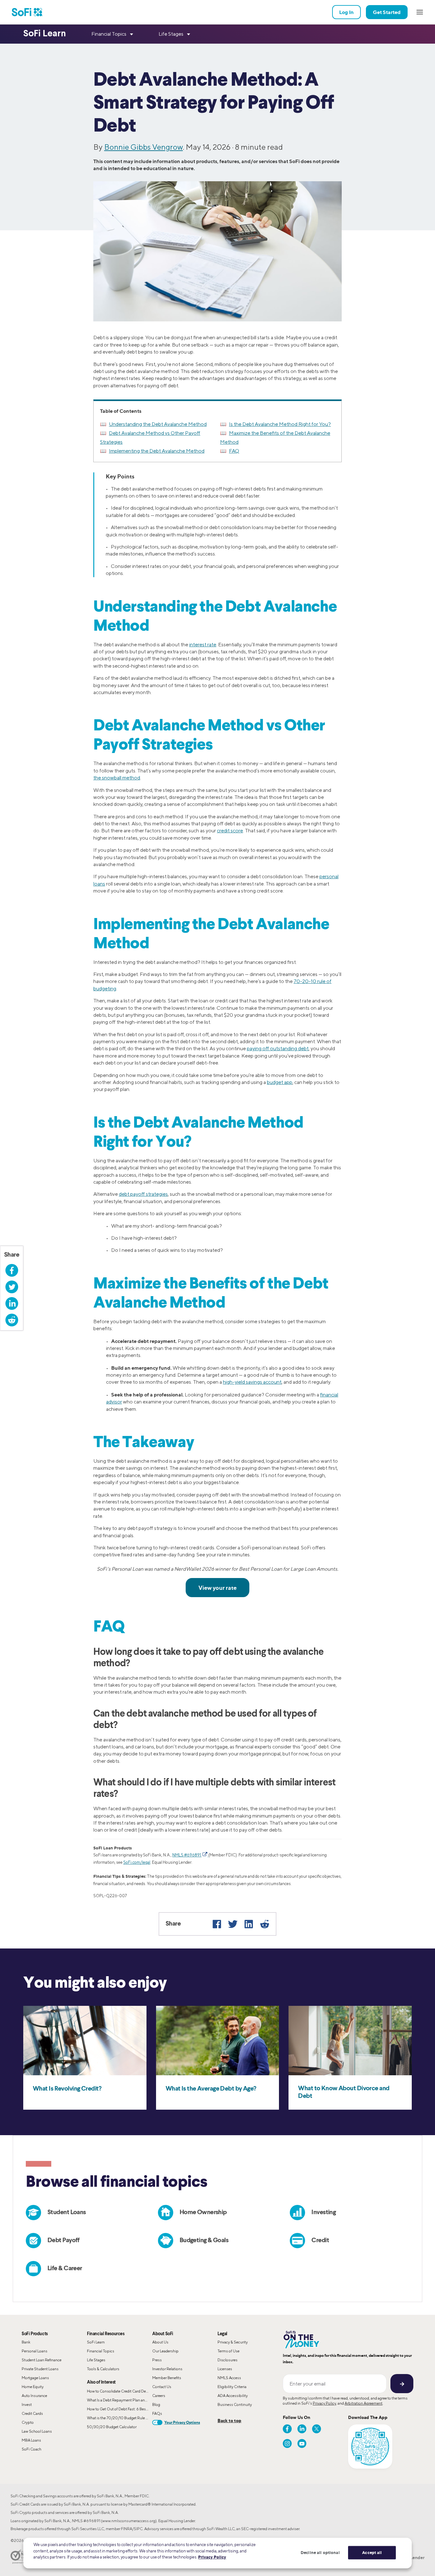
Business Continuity (235, 2404)
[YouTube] (302, 2443)
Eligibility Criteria (232, 2387)
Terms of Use (228, 2351)
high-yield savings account (252, 1382)
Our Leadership (165, 2351)
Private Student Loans (40, 2369)
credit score (230, 831)
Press (157, 2360)
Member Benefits (167, 2378)
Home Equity (33, 2387)
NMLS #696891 (187, 1855)
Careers (159, 2396)
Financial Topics (101, 2351)
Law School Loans (37, 2431)
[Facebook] (217, 1924)
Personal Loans (35, 2351)
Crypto (28, 2422)
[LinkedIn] (249, 1924)
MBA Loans (31, 2440)
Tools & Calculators (103, 2369)
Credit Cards (32, 2413)
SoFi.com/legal (137, 1862)
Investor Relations (167, 2369)
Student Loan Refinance (42, 2360)
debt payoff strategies (143, 1194)
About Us (160, 2342)
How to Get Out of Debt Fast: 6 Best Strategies (120, 2409)
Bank (26, 2342)
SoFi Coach (32, 2449)
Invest (27, 2404)
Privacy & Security (233, 2342)
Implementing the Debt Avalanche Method (157, 451)
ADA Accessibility (233, 2396)
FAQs (157, 2413)
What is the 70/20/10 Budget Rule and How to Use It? (120, 2418)
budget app (280, 1082)
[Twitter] (233, 1924)
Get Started (387, 12)
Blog (156, 2404)
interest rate (203, 645)
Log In (346, 12)
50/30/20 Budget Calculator (112, 2427)
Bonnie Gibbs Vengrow (143, 147)
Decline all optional (320, 2552)
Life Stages (96, 2360)
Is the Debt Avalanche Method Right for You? (280, 424)
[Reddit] (265, 1924)
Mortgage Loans (35, 2378)
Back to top (229, 2420)
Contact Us (162, 2387)
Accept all (372, 2552)
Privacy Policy (324, 2403)
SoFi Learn (96, 2342)
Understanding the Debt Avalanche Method (158, 424)
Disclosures (228, 2360)
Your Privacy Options (182, 2422)
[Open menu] (420, 12)
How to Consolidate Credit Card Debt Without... (120, 2391)
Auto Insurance (34, 2396)
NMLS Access (229, 2378)
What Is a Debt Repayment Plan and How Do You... (120, 2400)
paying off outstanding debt (278, 1048)
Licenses (225, 2369)
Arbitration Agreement (364, 2403)
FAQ (234, 451)
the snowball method (117, 778)
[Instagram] (287, 2443)
